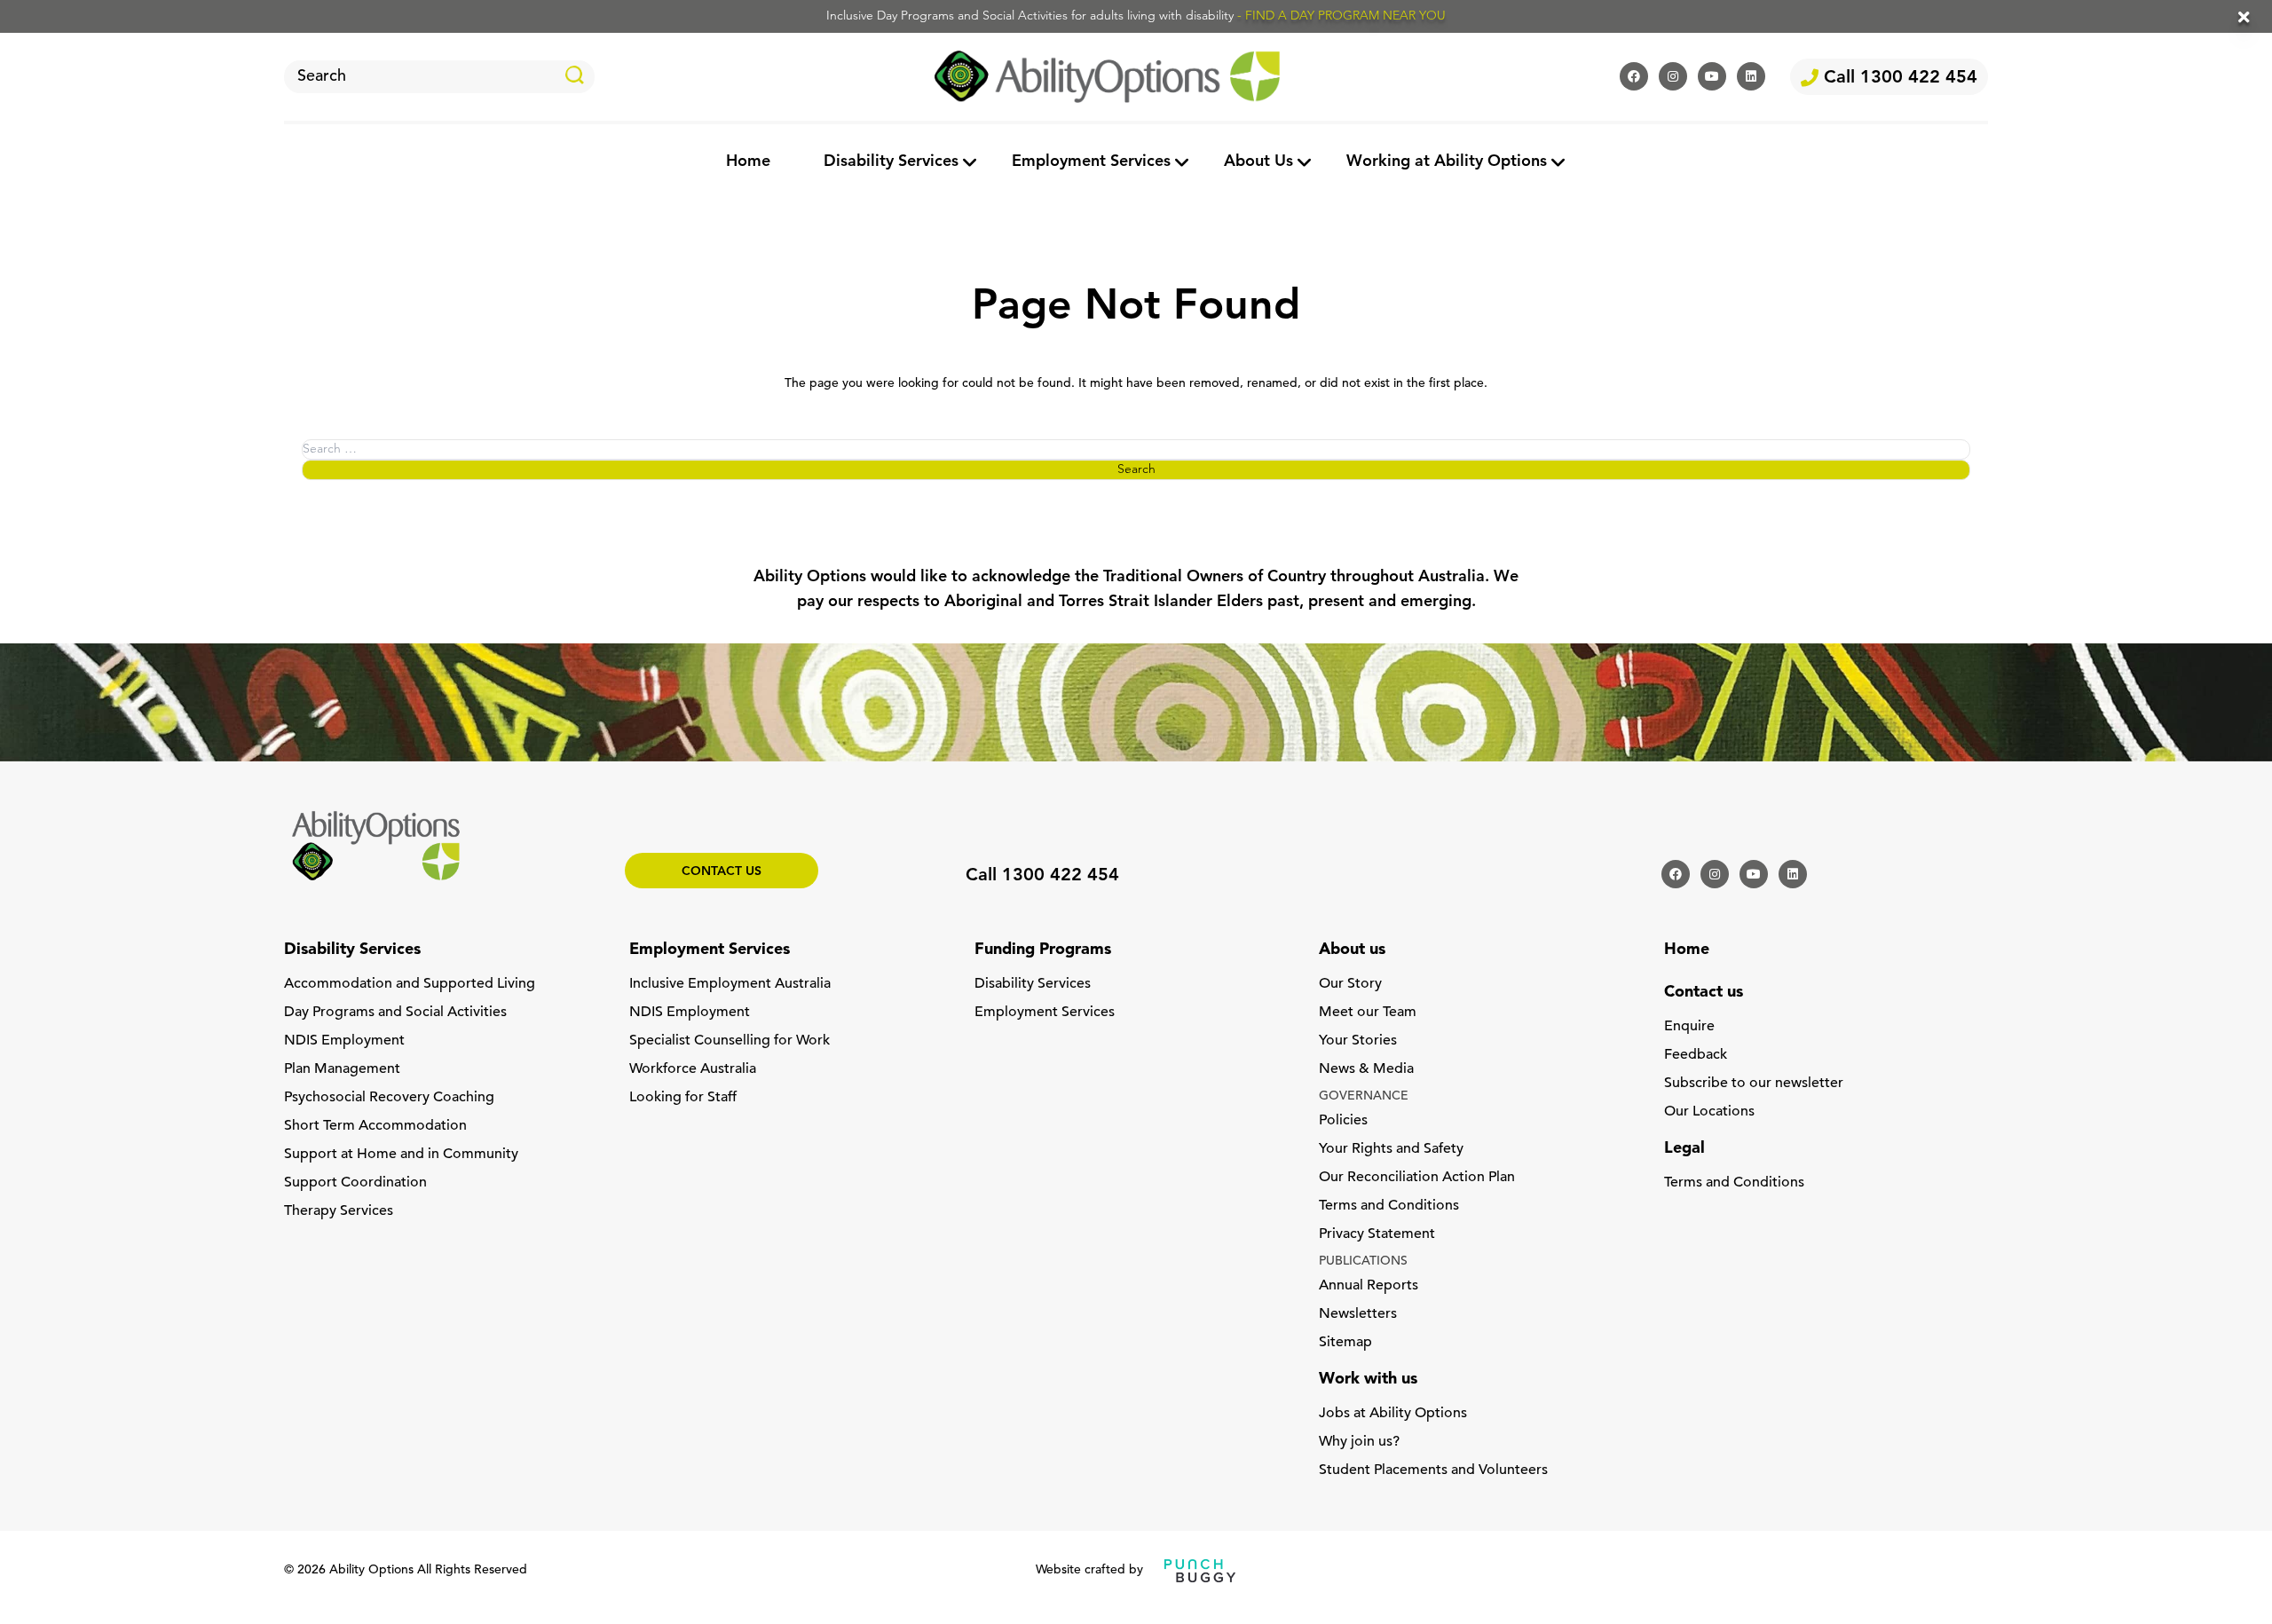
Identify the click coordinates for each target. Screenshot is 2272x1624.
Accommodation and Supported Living (410, 984)
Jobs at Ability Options (1393, 1414)
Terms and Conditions (1389, 1206)
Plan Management (342, 1069)
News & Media (1366, 1069)
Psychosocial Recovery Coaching (389, 1098)
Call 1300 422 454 (1898, 78)
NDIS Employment (344, 1041)
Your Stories (1358, 1041)
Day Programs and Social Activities (395, 1013)
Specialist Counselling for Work (730, 1041)
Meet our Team (1368, 1013)
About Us (1258, 162)
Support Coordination (355, 1183)
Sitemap (1345, 1343)
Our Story (1350, 984)
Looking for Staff (683, 1098)
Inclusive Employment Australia (730, 984)
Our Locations (1709, 1112)
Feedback (1696, 1055)
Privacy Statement (1377, 1234)
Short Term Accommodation (375, 1126)
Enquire (1689, 1027)
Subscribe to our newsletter (1754, 1084)
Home (748, 162)
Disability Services (891, 162)
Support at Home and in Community (401, 1155)
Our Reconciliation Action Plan (1417, 1178)
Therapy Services (339, 1211)
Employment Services (1091, 162)
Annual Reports (1369, 1286)
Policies (1343, 1121)
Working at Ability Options (1447, 162)
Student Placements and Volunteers (1433, 1470)
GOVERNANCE (1364, 1096)
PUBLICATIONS (1363, 1261)
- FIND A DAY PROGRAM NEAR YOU (1341, 16)
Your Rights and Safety (1391, 1149)
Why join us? (1359, 1442)
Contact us (722, 872)
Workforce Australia (693, 1069)
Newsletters (1358, 1314)
